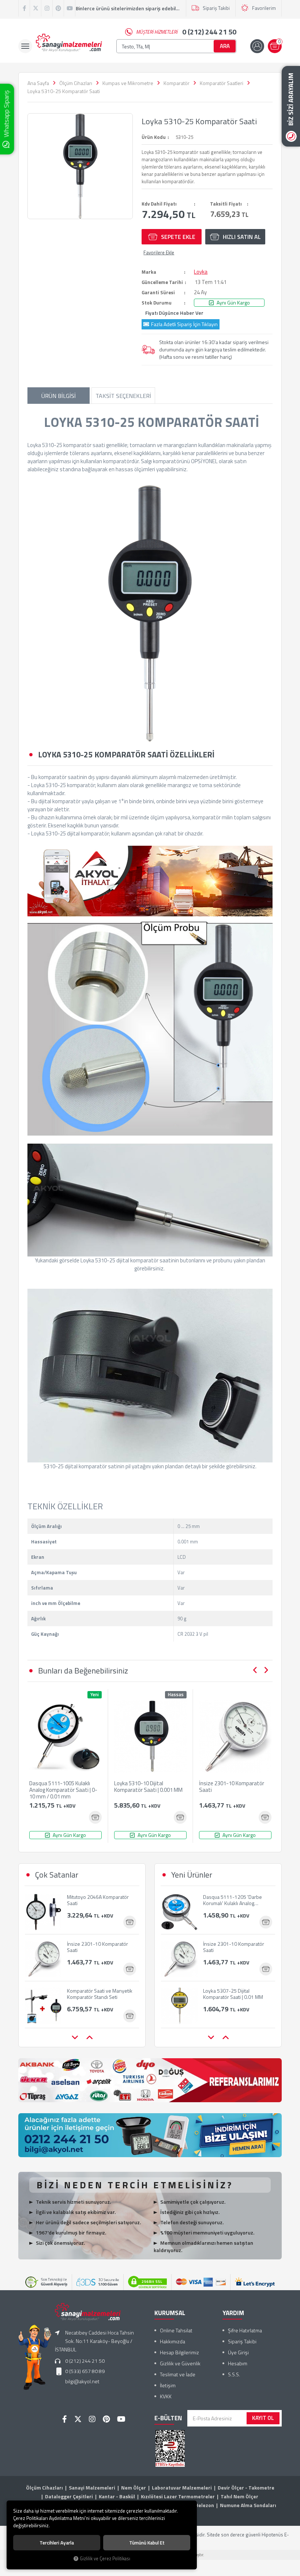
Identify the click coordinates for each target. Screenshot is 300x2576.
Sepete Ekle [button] (178, 237)
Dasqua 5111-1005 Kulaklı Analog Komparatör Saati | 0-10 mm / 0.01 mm (63, 1790)
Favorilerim (264, 8)
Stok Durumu (157, 303)
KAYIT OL (263, 2418)
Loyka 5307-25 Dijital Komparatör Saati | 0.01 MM (233, 1951)
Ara (225, 46)
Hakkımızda (172, 2341)
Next (266, 1670)
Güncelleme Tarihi (162, 282)
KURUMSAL (170, 2313)
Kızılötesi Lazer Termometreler (178, 2496)
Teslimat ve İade (178, 2374)
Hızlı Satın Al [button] (242, 237)
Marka (149, 272)
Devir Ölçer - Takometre (246, 2488)
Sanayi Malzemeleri (92, 2488)
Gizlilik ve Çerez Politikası (105, 2559)
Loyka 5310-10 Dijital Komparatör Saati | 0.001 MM (148, 1787)
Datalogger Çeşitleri (69, 2496)
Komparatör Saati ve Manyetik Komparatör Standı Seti (100, 1948)
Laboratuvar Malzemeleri (182, 2488)
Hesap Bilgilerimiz (179, 2352)
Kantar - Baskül (117, 2496)
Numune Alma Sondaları (248, 2505)
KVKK (166, 2396)
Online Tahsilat (176, 2330)
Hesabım (238, 2363)
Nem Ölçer (134, 2488)
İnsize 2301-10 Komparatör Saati (232, 1787)
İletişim (168, 2385)
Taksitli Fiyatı (226, 204)
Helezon (205, 2505)
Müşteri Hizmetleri (186, 32)
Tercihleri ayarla (57, 2543)
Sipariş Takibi (216, 8)
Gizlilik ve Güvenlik (180, 2363)
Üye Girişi (238, 2352)
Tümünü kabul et (147, 2543)
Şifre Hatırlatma (245, 2330)
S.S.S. (234, 2374)
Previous (255, 1670)
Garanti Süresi (158, 292)
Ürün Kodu (154, 137)
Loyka (201, 272)
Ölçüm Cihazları (44, 2488)
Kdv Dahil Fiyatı (159, 204)
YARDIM (233, 2313)
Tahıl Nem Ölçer (239, 2496)
